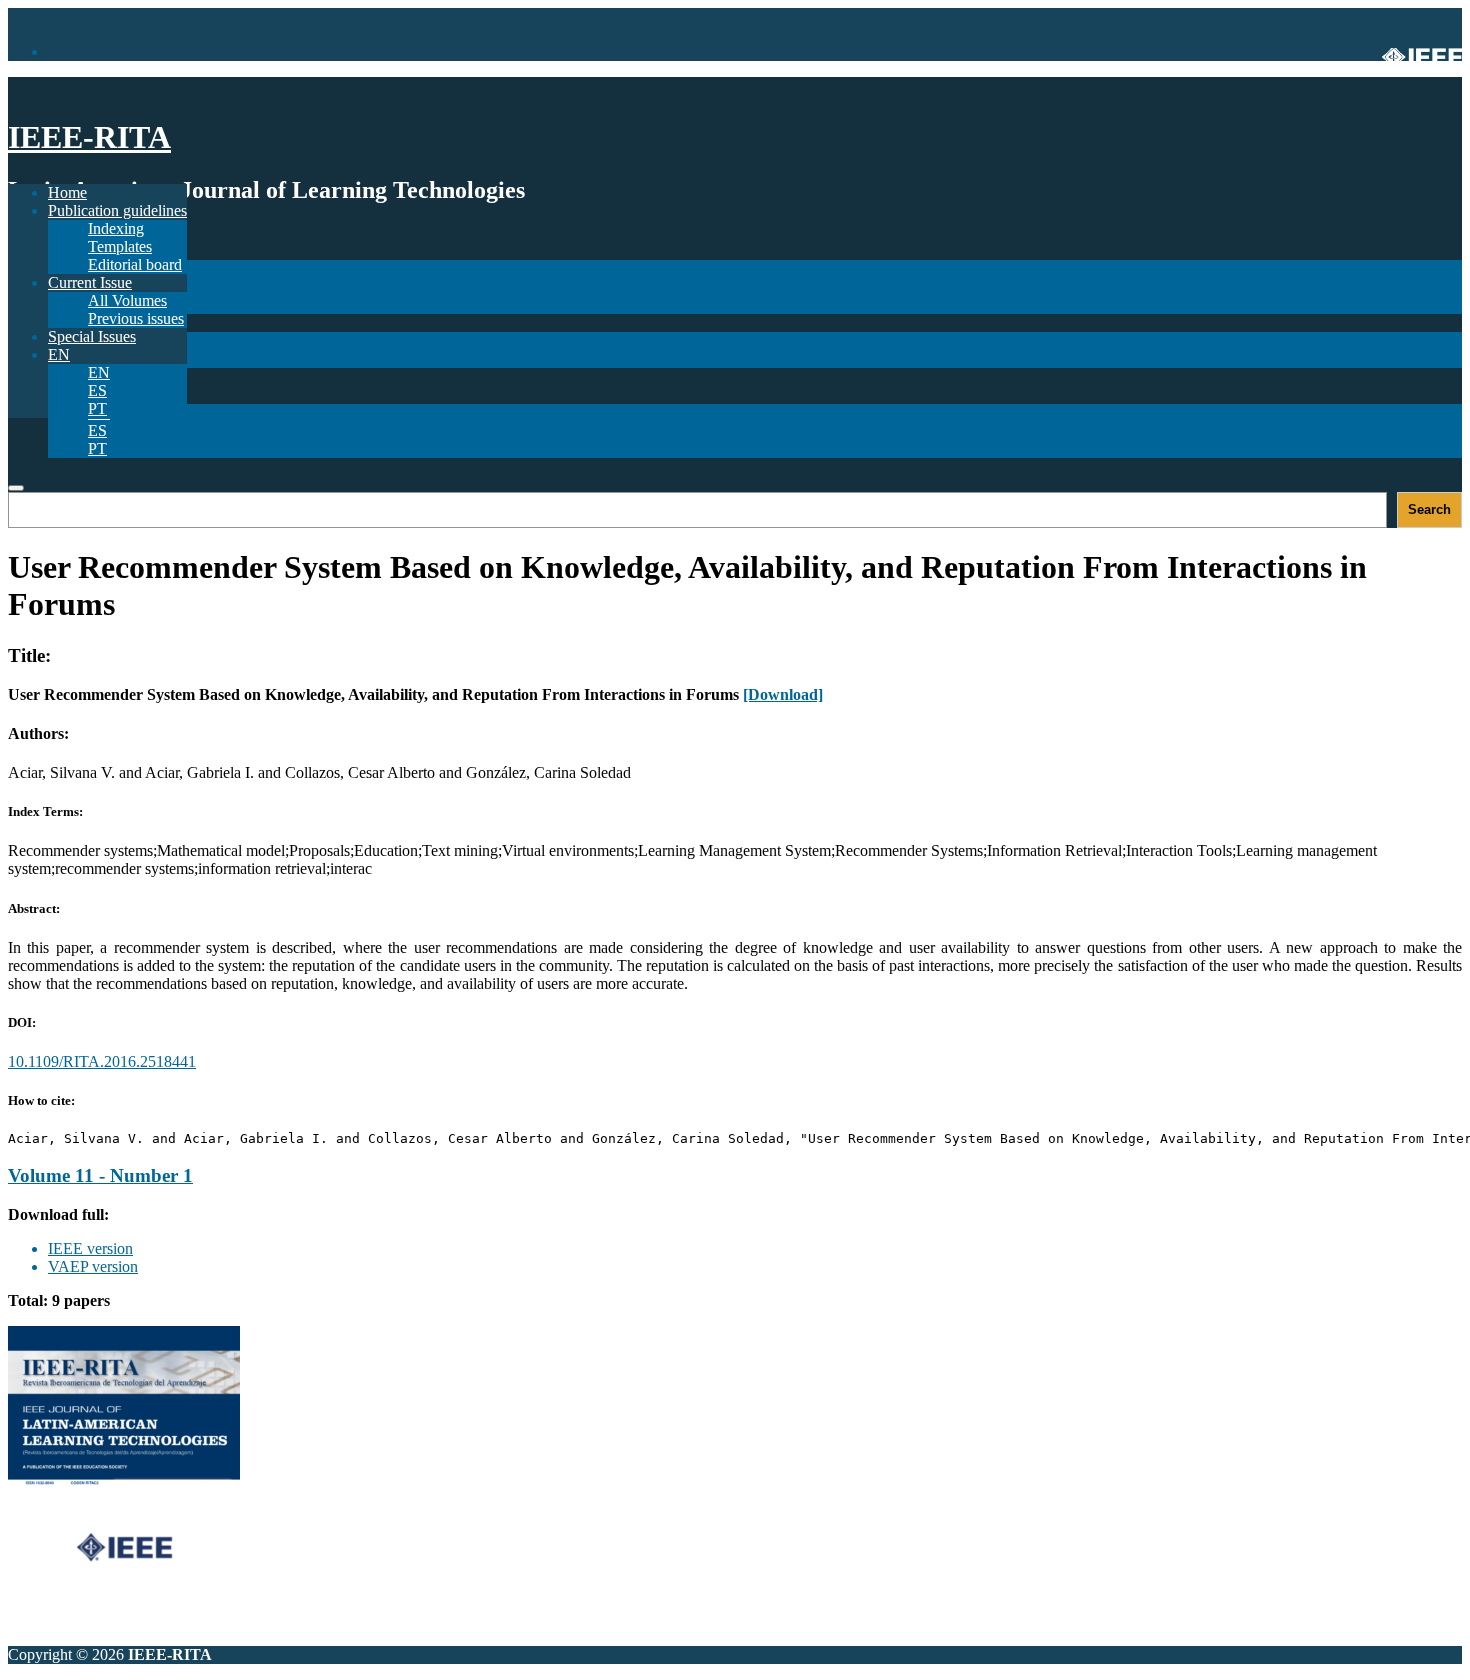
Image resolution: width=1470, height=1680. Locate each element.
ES (97, 430)
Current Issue (90, 282)
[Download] (783, 694)
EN (99, 372)
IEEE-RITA (89, 137)
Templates (120, 246)
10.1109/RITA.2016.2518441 (102, 1061)
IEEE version (90, 1248)
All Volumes (127, 300)
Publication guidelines (117, 210)
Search (1429, 509)
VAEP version (93, 1266)
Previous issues (136, 318)
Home (67, 192)
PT (97, 448)
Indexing (116, 228)
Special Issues (92, 336)
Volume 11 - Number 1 (100, 1175)
